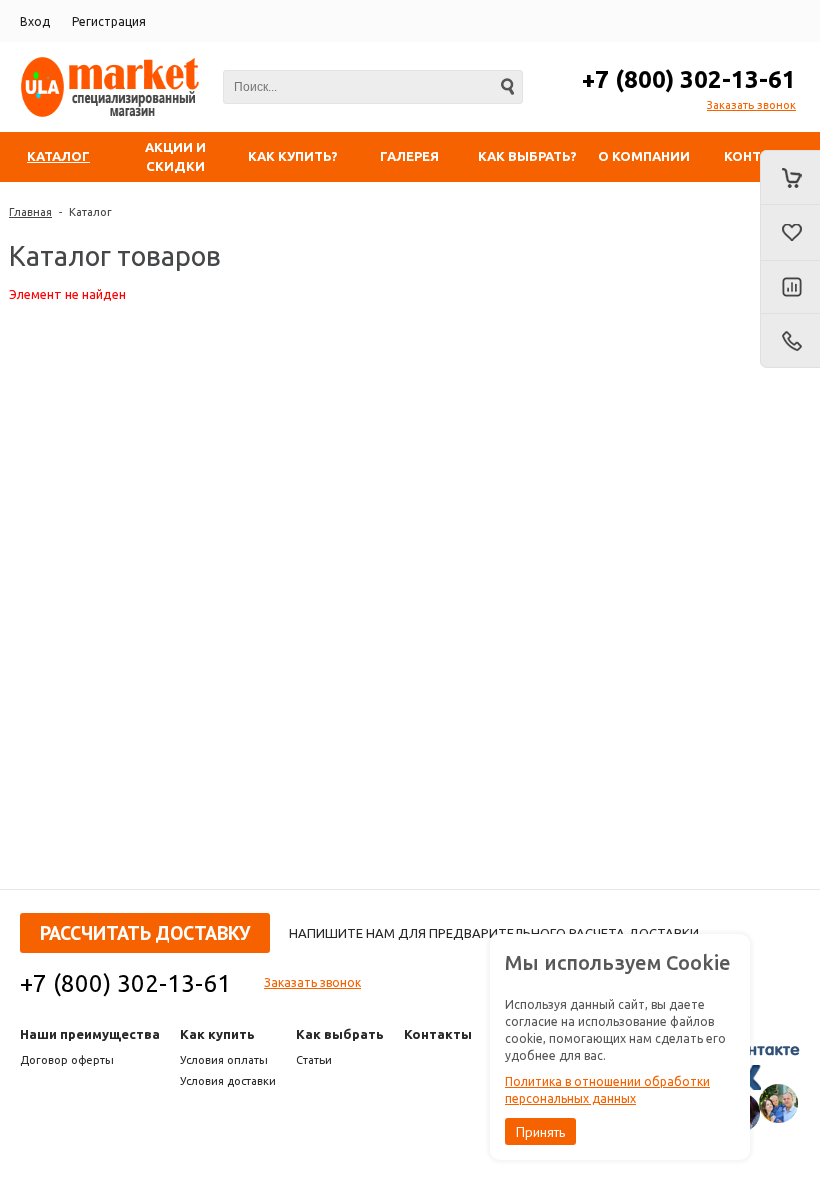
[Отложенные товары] (790, 233)
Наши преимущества (90, 1034)
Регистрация (109, 21)
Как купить (217, 1034)
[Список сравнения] (790, 288)
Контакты (438, 1034)
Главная (30, 212)
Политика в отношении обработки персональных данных (607, 1090)
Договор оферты (67, 1060)
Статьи (314, 1060)
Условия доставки (228, 1081)
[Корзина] (790, 177)
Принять (540, 1132)
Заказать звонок (751, 105)
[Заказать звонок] (790, 341)
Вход (35, 21)
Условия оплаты (224, 1060)
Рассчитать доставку (145, 933)
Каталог (90, 212)
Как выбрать (340, 1034)
